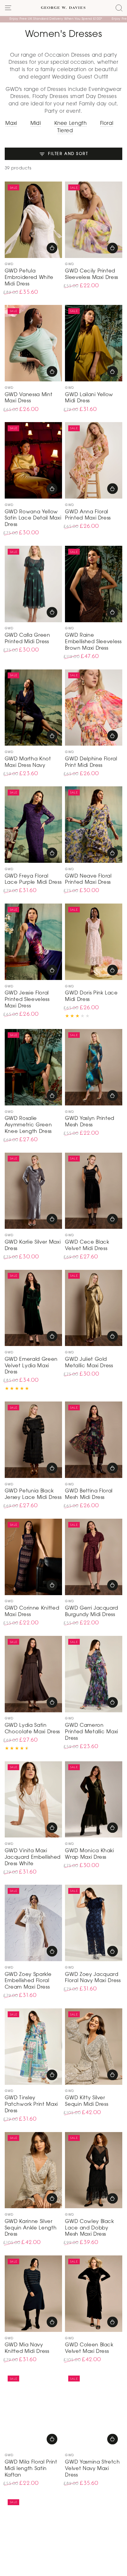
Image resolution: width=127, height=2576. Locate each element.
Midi (36, 124)
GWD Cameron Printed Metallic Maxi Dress (92, 1732)
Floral (107, 124)
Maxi (11, 124)
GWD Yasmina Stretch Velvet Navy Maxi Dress (92, 2469)
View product (52, 248)
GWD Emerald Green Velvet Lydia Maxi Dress (31, 1366)
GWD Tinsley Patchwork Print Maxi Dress (31, 2105)
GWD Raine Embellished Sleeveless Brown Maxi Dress (93, 642)
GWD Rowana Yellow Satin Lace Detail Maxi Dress (33, 519)
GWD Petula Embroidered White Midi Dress (29, 278)
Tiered (65, 131)
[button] (119, 8)
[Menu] (8, 8)
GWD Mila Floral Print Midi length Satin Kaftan (31, 2469)
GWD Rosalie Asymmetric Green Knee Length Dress (28, 1125)
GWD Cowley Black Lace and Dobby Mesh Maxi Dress (89, 2228)
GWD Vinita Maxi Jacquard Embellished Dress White (33, 1858)
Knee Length (71, 124)
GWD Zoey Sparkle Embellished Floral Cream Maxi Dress (28, 1981)
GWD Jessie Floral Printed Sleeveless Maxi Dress (27, 1000)
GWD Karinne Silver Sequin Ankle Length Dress (31, 2228)
